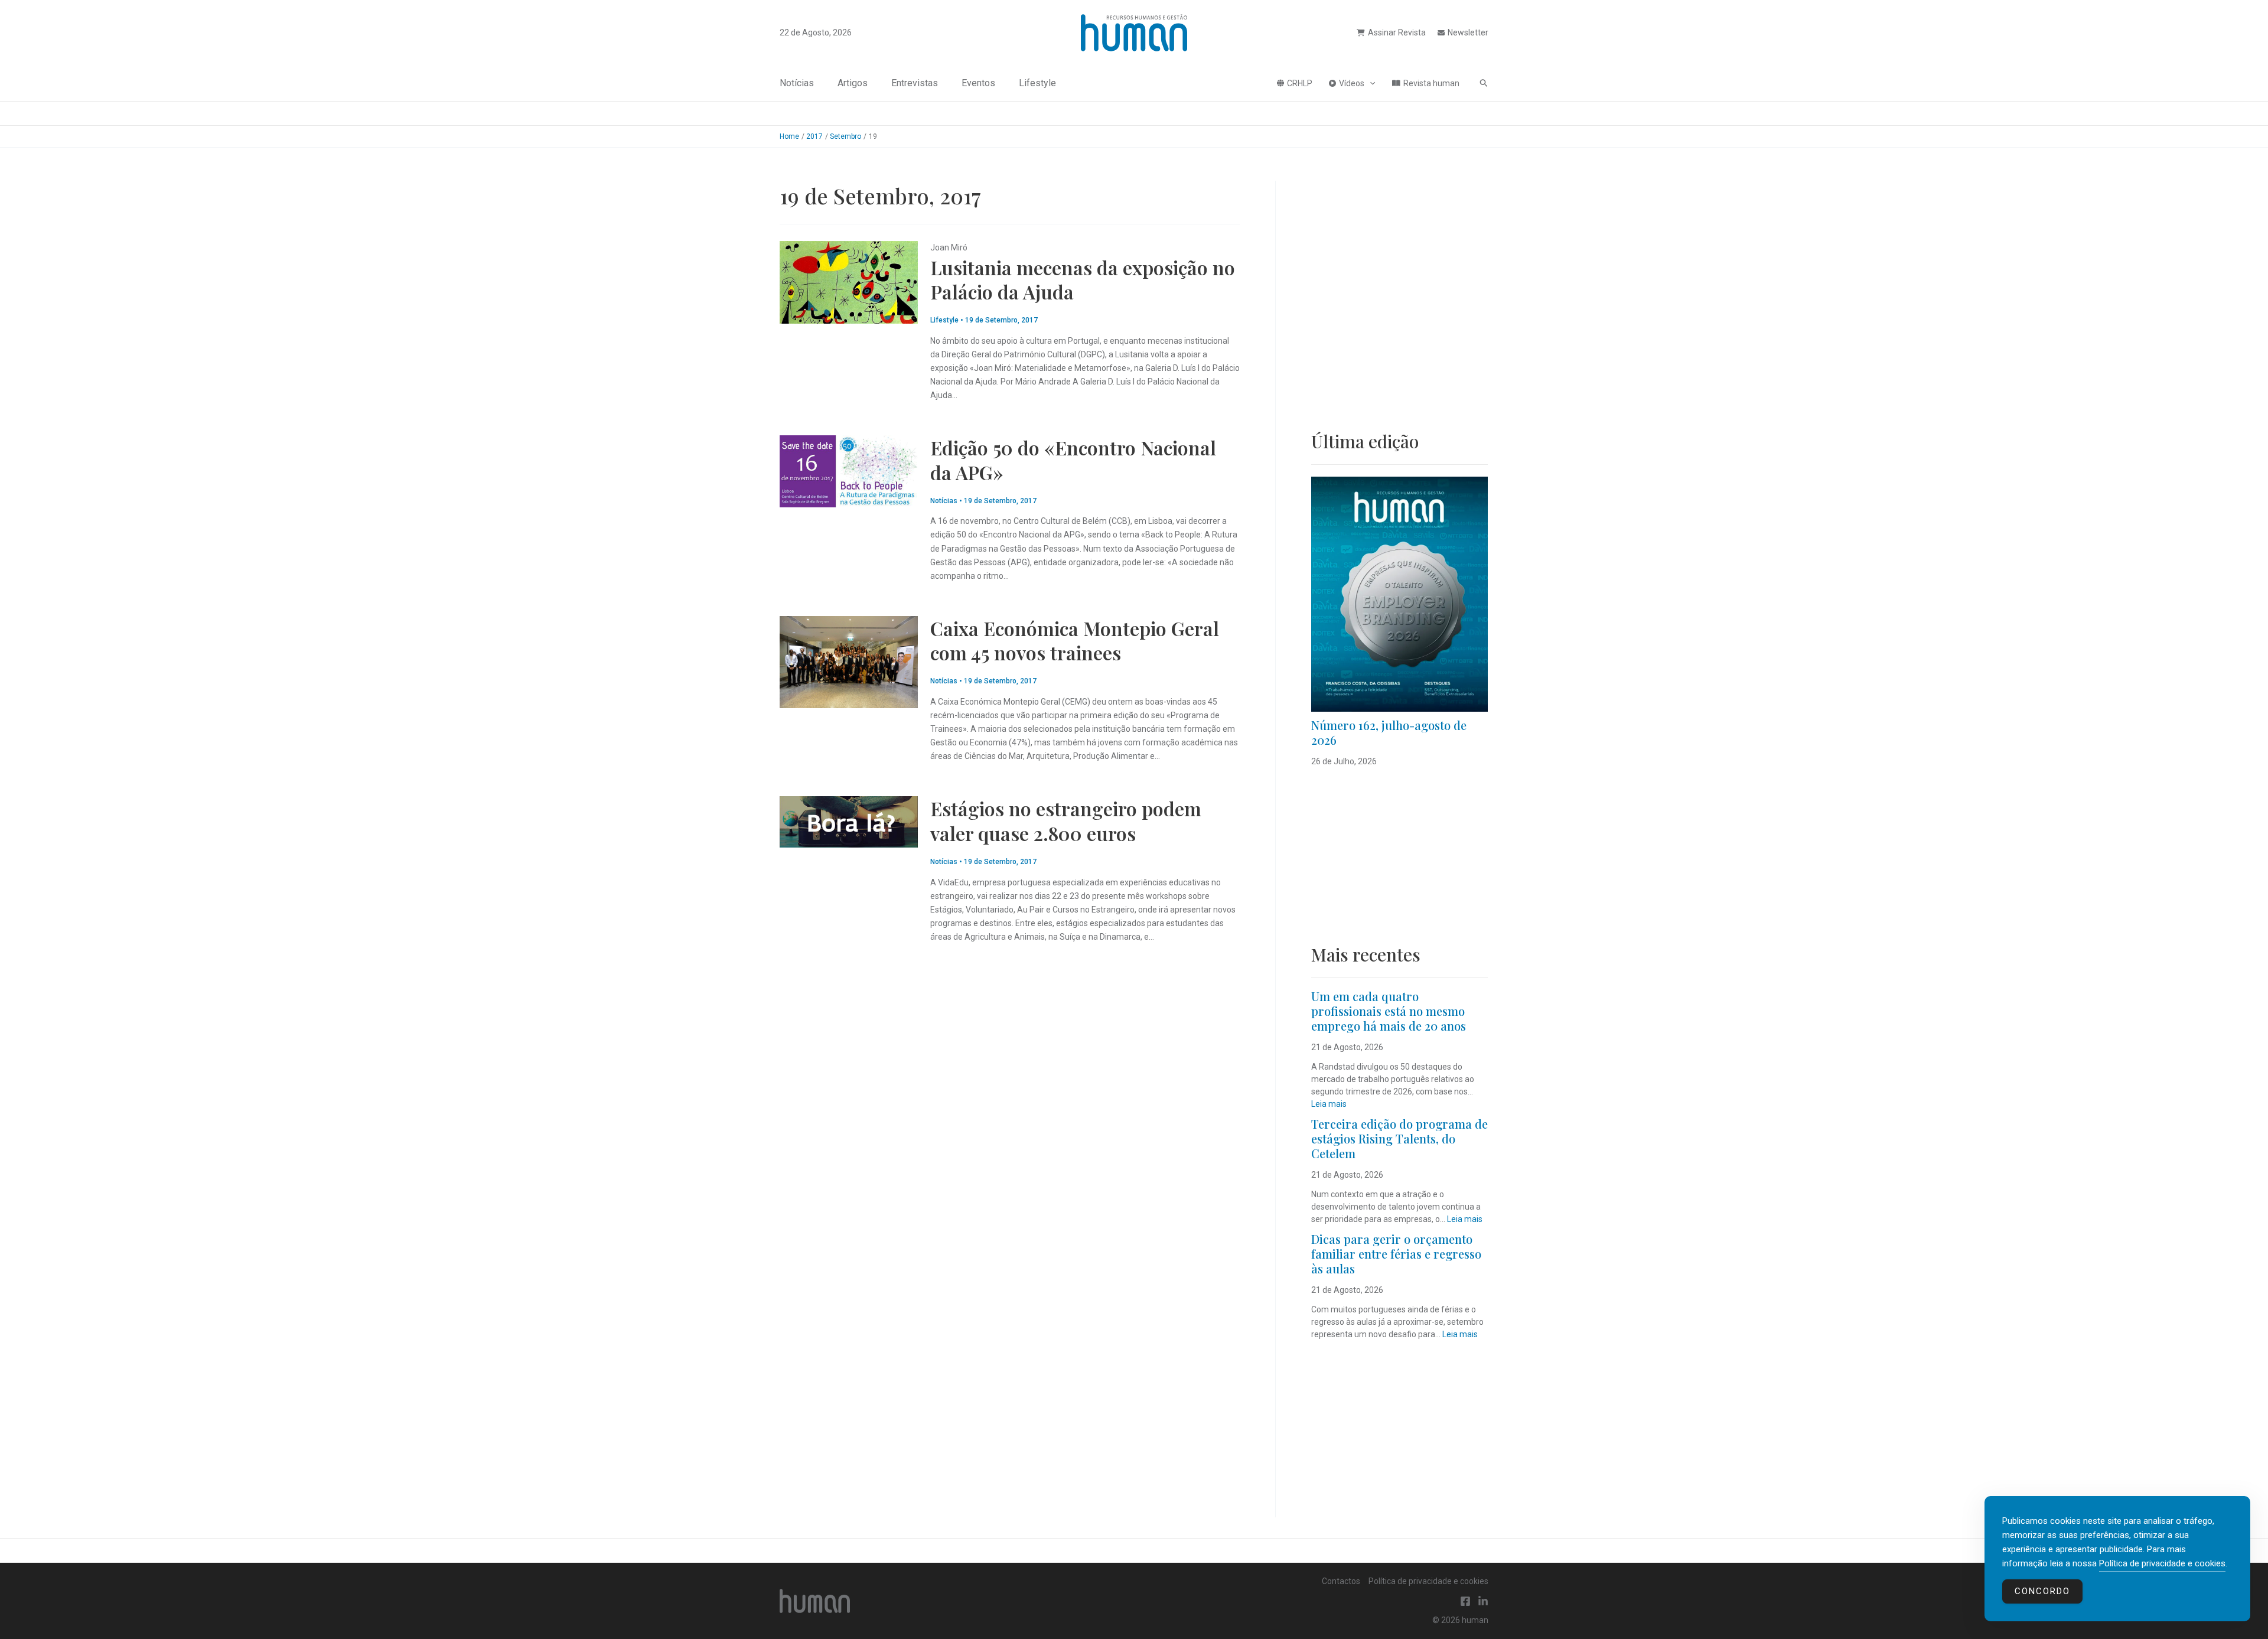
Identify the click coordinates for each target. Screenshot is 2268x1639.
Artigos (853, 83)
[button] (1370, 83)
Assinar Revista (1397, 32)
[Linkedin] (1483, 1601)
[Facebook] (1465, 1601)
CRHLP (1300, 83)
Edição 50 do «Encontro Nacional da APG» (1073, 460)
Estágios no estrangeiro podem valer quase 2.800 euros (1066, 821)
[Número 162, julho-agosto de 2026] (1399, 594)
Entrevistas (915, 83)
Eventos (978, 83)
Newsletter (1468, 32)
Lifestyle (1037, 83)
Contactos (1341, 1581)
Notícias (797, 83)
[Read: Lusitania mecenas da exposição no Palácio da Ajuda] (849, 282)
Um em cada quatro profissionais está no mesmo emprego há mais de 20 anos (1389, 1011)
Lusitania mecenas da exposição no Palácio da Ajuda (1083, 280)
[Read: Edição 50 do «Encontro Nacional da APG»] (849, 471)
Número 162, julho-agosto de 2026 (1389, 732)
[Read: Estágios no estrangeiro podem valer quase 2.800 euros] (849, 821)
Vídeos (1352, 83)
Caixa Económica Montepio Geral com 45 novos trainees (1075, 641)
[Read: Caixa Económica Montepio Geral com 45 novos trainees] (849, 661)
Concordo (2042, 1591)
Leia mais (1329, 1104)
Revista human (1431, 83)
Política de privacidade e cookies (1428, 1581)
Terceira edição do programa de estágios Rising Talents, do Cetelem (1399, 1138)
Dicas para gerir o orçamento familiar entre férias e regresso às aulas (1396, 1254)
